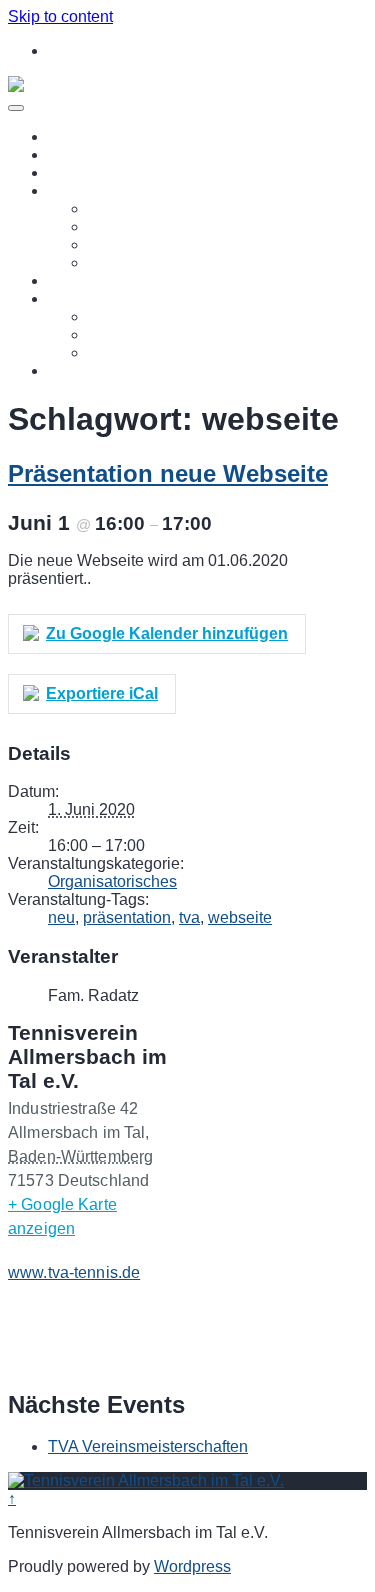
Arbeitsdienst (134, 334)
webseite (240, 917)
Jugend (114, 208)
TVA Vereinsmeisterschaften (148, 1446)
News (68, 154)
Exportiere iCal (102, 693)
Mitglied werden (104, 280)
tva (189, 917)
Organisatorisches (112, 881)
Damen (114, 226)
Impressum (87, 370)
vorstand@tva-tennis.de (144, 50)
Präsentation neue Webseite (168, 473)
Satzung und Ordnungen (175, 352)
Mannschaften (98, 190)
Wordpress (192, 1566)
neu (61, 917)
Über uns (80, 298)
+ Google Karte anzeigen (62, 1216)
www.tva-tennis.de (74, 1272)
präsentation (127, 917)
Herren (112, 262)
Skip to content (60, 16)
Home (69, 136)
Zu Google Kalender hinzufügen (167, 633)
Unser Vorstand (143, 316)
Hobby (111, 244)
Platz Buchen (95, 172)
